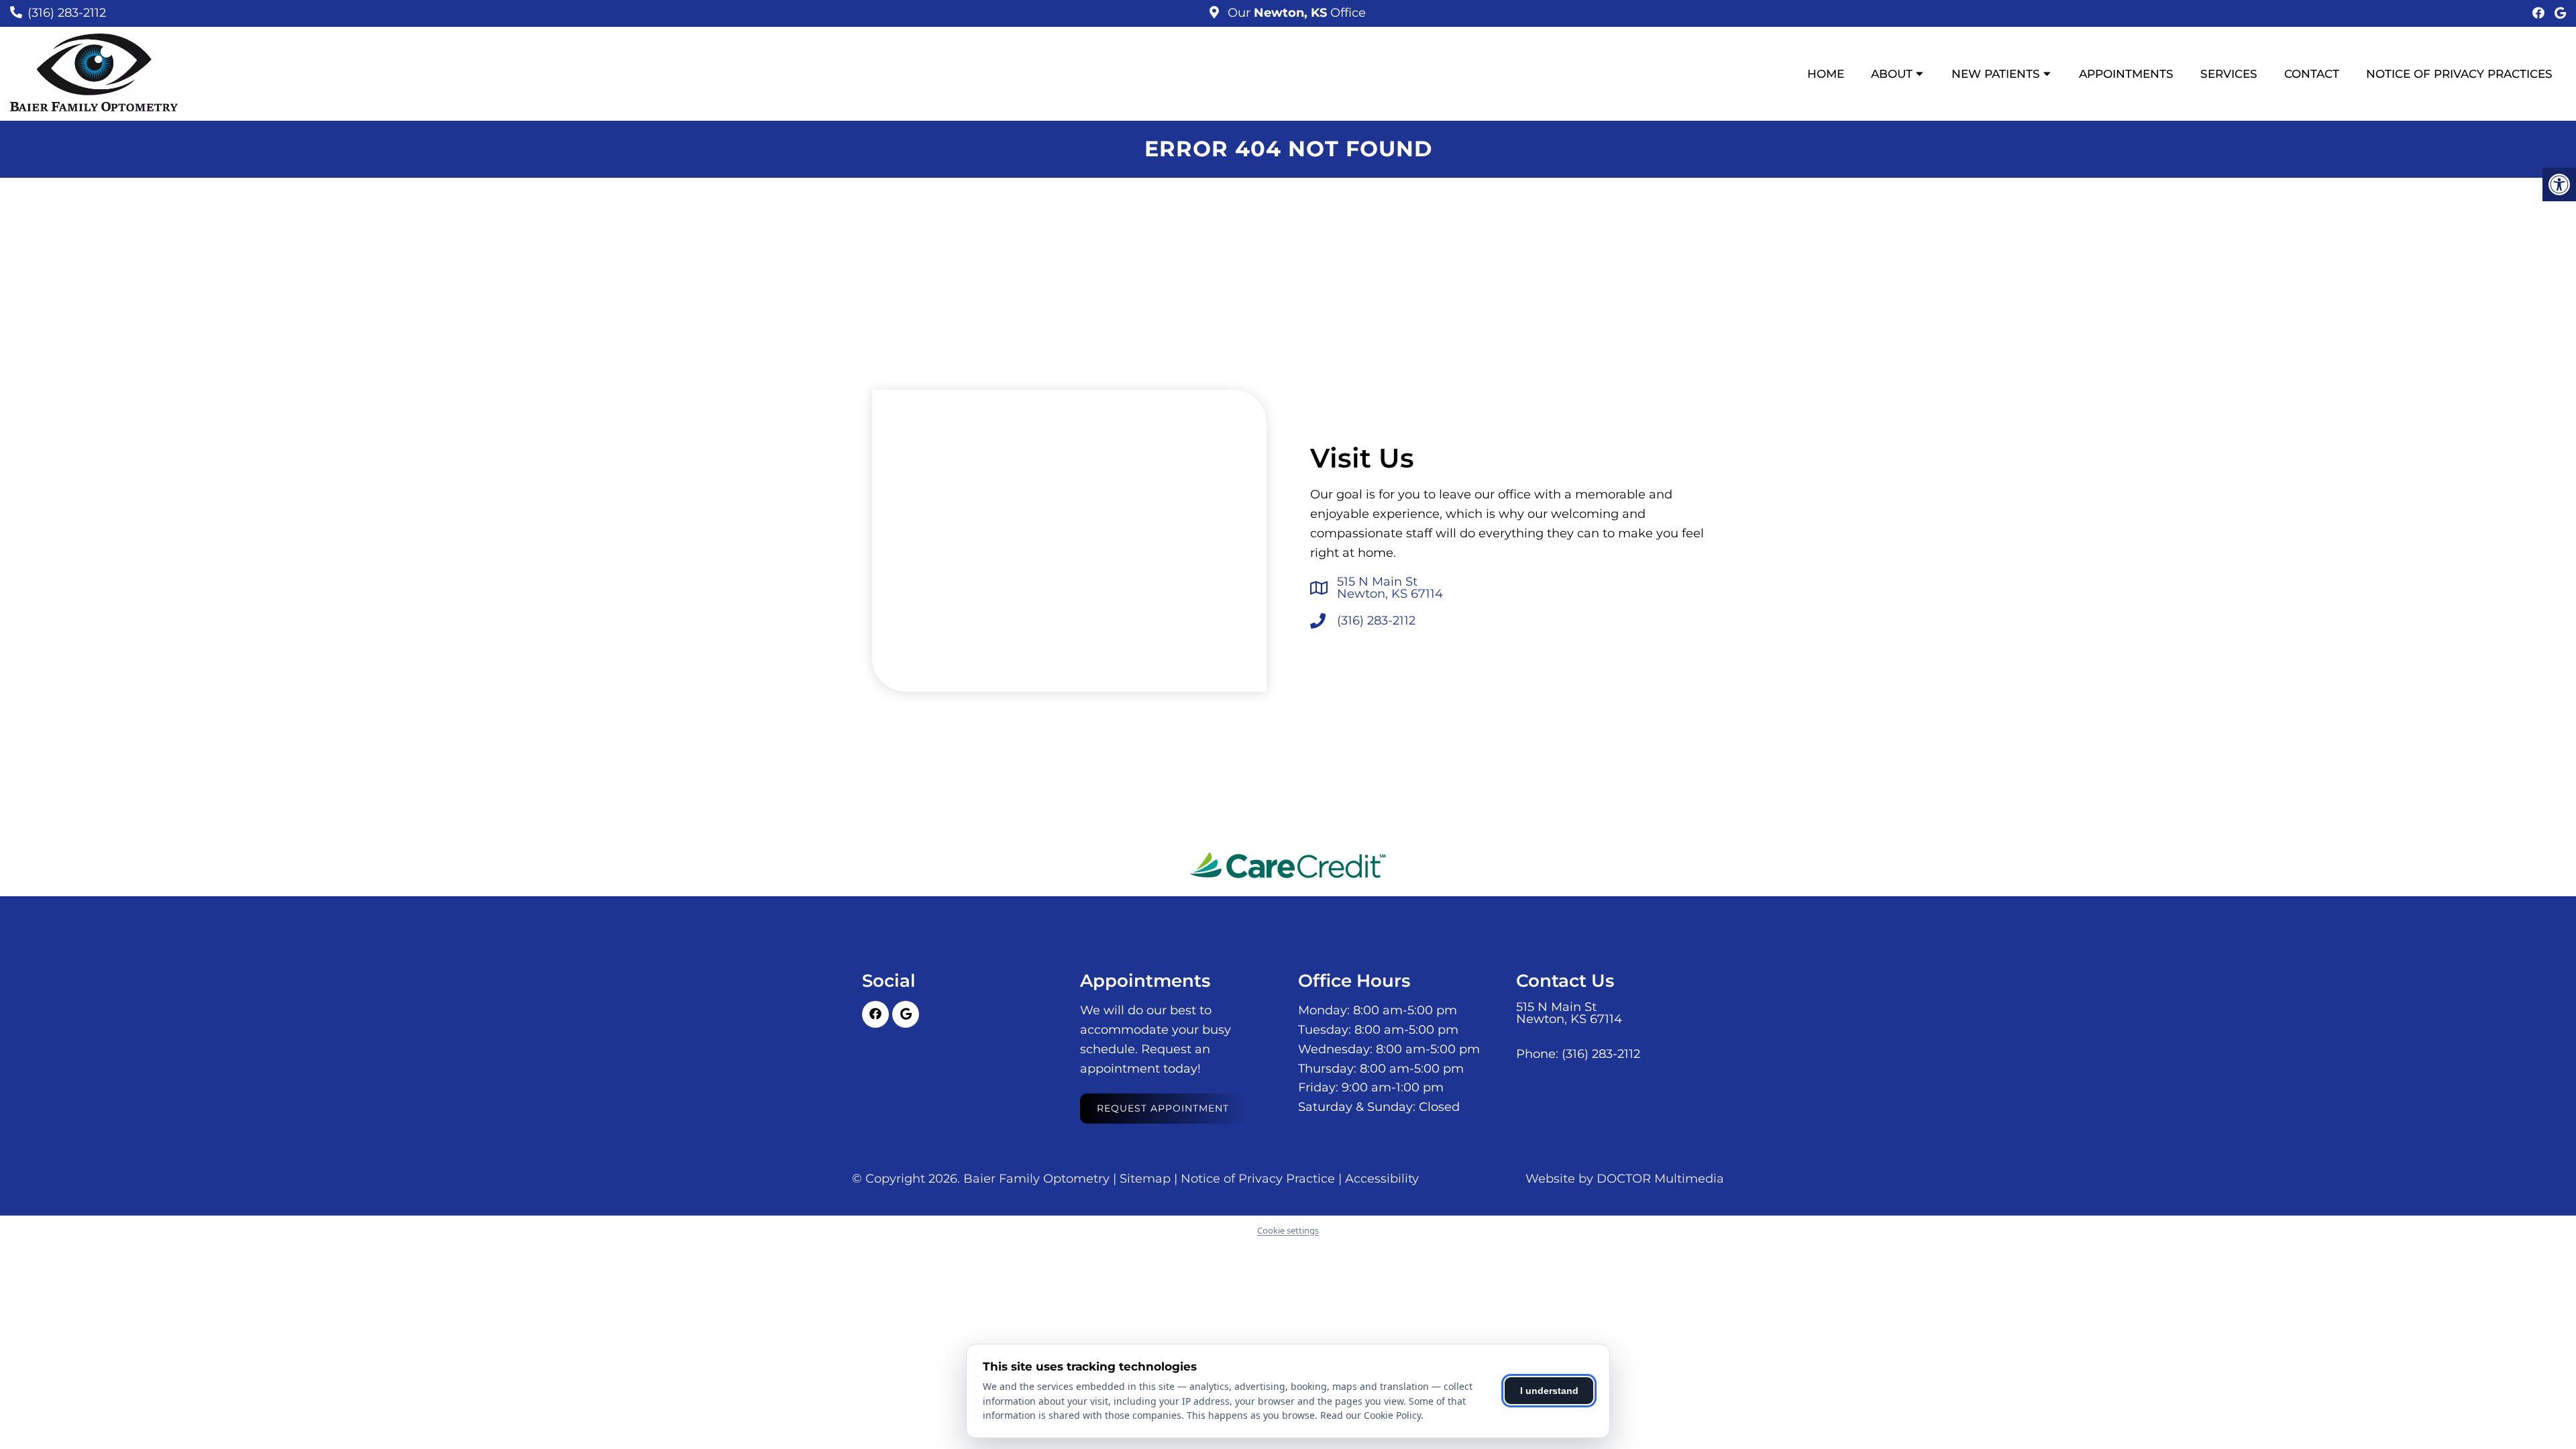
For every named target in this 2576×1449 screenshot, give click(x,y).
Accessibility (1382, 1179)
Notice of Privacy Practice (1258, 1179)
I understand (1549, 1391)
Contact (2312, 74)
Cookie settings (1288, 1230)
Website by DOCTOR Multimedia (1625, 1179)
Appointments (2126, 74)
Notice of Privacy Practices (2459, 74)
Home (1826, 74)
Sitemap (1145, 1179)
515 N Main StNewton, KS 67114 (1390, 588)
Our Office (1295, 13)
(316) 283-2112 (67, 13)
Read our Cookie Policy (1371, 1415)
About (1892, 74)
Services (2229, 74)
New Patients (1996, 74)
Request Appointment (1163, 1108)
